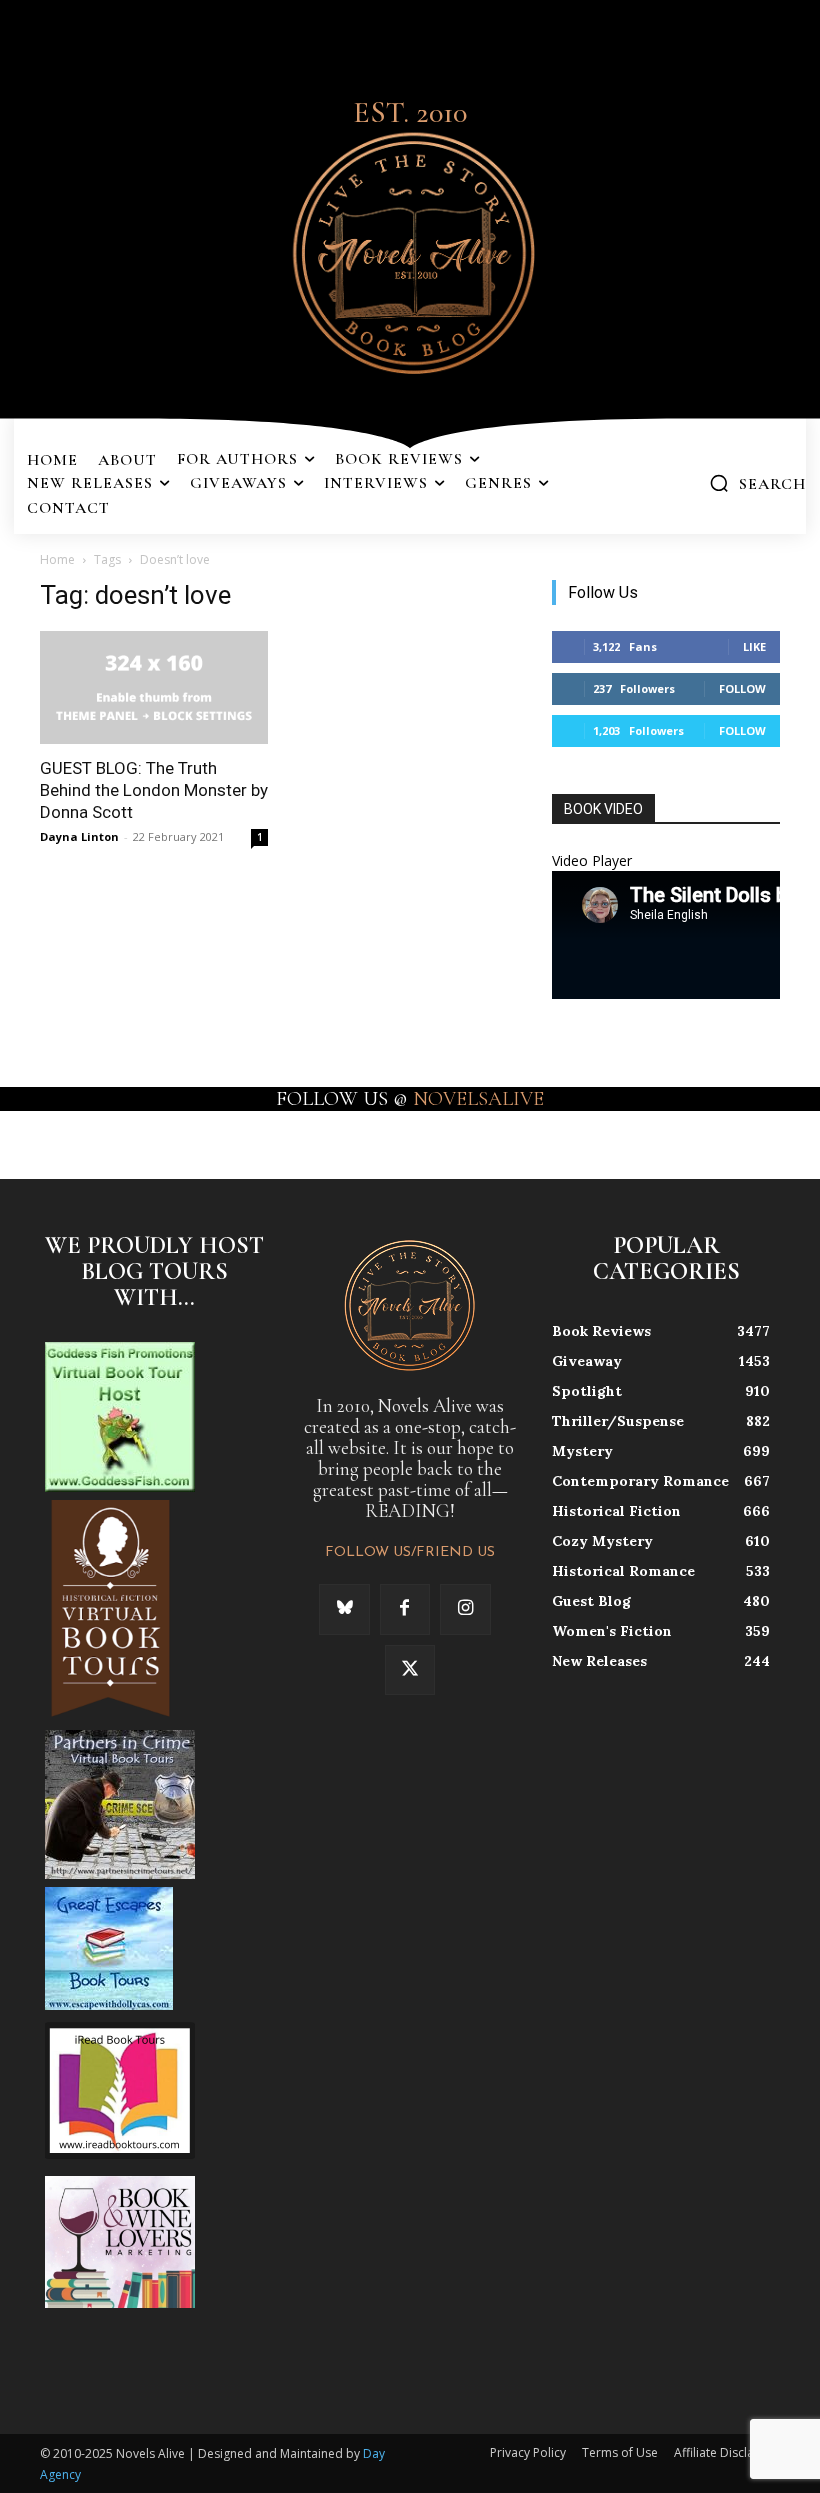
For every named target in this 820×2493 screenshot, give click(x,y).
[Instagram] (465, 1609)
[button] (757, 483)
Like (754, 646)
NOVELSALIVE (478, 1099)
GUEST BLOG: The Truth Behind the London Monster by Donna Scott (154, 790)
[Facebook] (405, 1609)
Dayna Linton (79, 836)
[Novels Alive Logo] (410, 249)
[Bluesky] (344, 1609)
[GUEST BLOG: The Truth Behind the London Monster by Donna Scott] (154, 687)
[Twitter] (410, 1670)
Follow (742, 688)
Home (57, 559)
